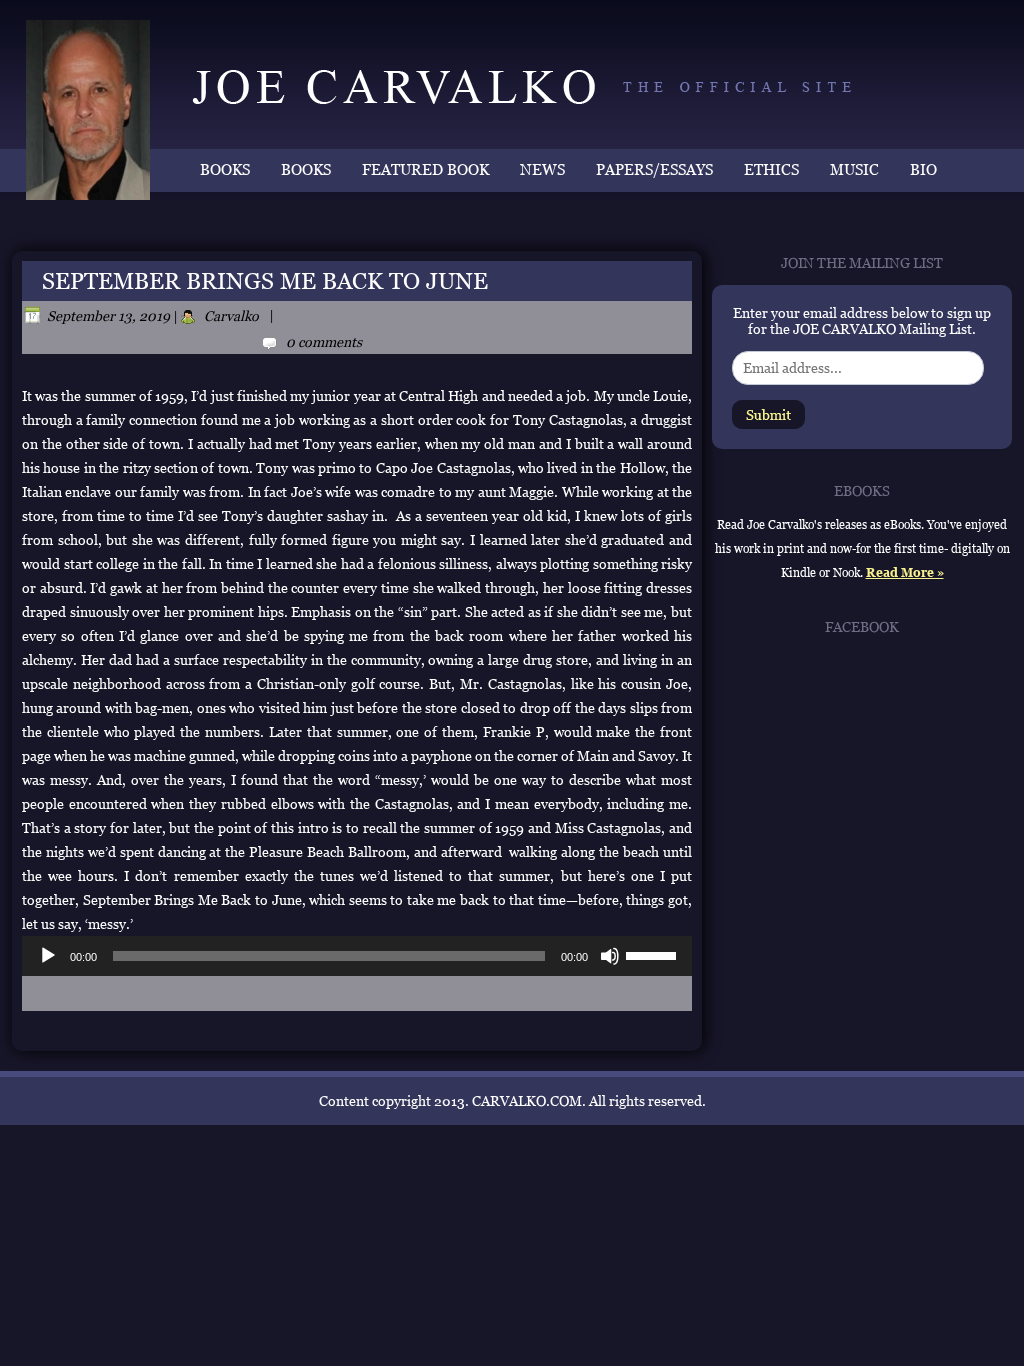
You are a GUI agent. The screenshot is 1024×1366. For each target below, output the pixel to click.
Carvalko (231, 316)
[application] (357, 956)
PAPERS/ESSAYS (654, 169)
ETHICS (771, 169)
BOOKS (225, 169)
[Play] (48, 956)
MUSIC (854, 169)
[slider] (654, 954)
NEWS (542, 169)
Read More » (905, 573)
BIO (923, 169)
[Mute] (610, 956)
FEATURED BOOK (425, 169)
